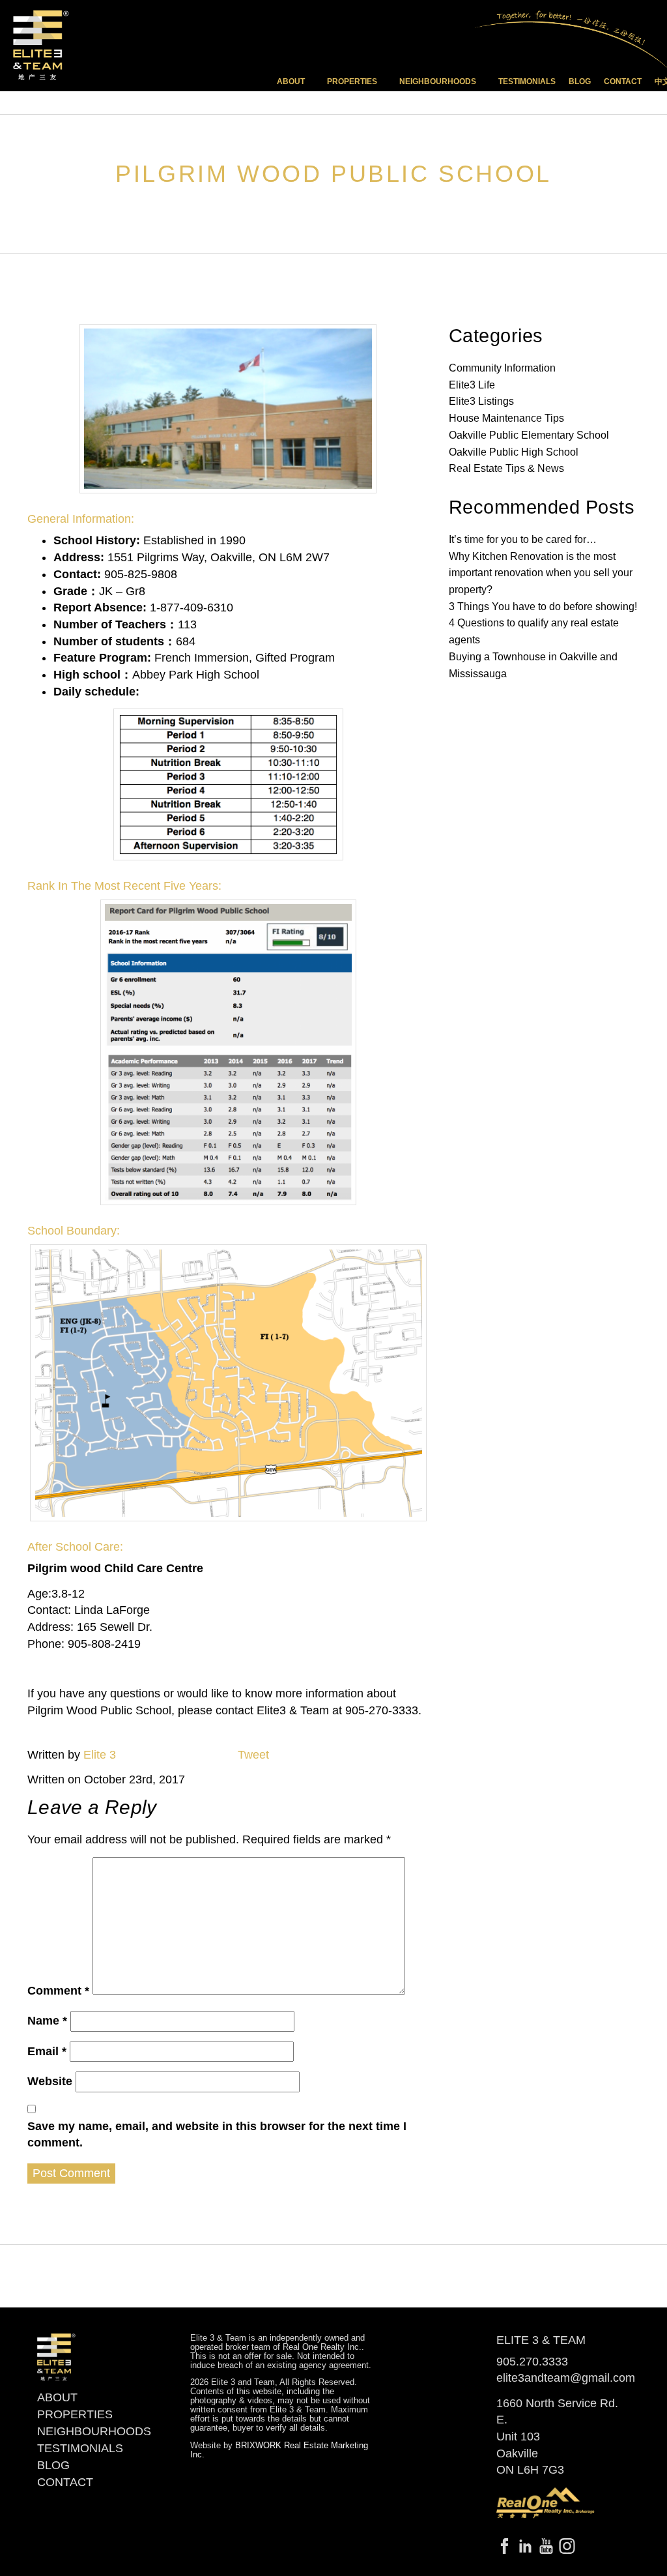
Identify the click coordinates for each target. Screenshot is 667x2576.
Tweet (253, 1755)
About (57, 2397)
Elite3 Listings (481, 401)
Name (47, 2021)
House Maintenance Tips (506, 418)
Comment (58, 1991)
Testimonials (527, 81)
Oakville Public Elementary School (529, 435)
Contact (623, 81)
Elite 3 (100, 1755)
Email (47, 2051)
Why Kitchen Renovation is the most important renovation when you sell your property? (541, 573)
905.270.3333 (532, 2362)
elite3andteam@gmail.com (566, 2378)
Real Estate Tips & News (506, 468)
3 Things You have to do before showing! (543, 607)
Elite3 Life (472, 385)
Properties (75, 2414)
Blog (580, 81)
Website (50, 2081)
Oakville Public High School (514, 452)
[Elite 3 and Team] (41, 45)
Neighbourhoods (94, 2431)
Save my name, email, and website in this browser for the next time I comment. (217, 2135)
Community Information (502, 368)
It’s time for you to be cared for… (523, 539)
